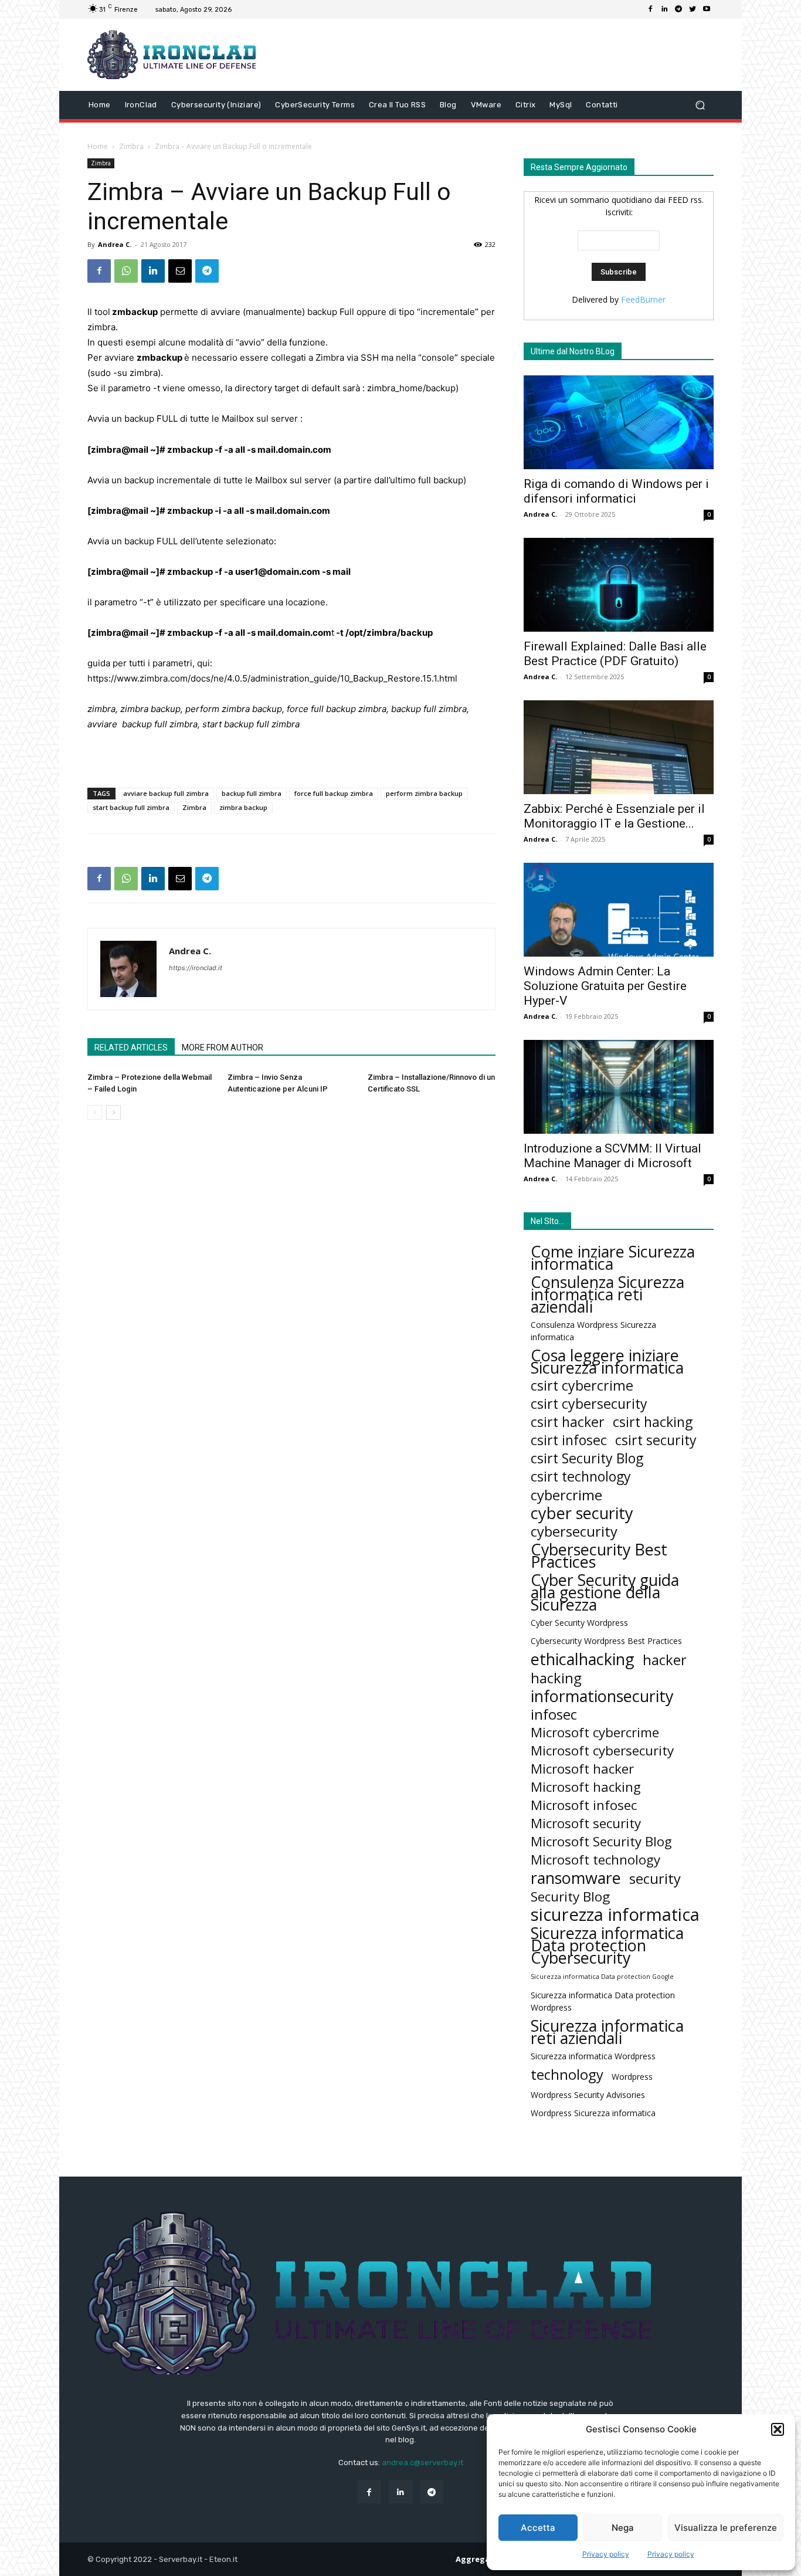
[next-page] (113, 1112)
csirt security (656, 1440)
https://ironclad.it (196, 968)
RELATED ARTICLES (131, 1048)
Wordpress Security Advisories (588, 2095)
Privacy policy (606, 2554)
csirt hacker (568, 1422)
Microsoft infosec (584, 1805)
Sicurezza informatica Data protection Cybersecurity (607, 1945)
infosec (554, 1714)
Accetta (538, 2528)
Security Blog (570, 1897)
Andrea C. (115, 244)
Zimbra (131, 146)
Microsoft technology (595, 1860)
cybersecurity (574, 1531)
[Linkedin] (664, 9)
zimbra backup (243, 807)
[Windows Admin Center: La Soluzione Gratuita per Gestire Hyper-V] (619, 910)
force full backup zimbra (334, 793)
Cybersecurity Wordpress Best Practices (606, 1641)
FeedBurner (643, 299)
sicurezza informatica (615, 1915)
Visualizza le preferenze (726, 2528)
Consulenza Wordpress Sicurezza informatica (593, 1331)
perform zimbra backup (424, 793)
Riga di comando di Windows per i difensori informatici (616, 491)
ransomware (576, 1878)
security (655, 1878)
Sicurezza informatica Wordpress (593, 2056)
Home (98, 146)
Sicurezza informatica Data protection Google (602, 1977)
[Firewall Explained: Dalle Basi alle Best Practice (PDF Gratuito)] (619, 585)
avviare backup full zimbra (166, 793)
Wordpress (632, 2077)
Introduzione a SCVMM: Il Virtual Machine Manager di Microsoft (612, 1156)
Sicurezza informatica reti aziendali (607, 2032)
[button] (778, 2429)
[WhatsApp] (126, 271)
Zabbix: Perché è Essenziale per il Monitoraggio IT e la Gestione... (614, 816)
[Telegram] (678, 9)
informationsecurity (602, 1696)
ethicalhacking (583, 1659)
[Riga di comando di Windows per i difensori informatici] (619, 422)
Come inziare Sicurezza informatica (613, 1258)
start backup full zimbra (131, 807)
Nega (623, 2528)
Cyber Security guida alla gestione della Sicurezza (605, 1592)
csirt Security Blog (587, 1458)
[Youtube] (707, 9)
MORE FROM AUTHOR (223, 1048)
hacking (556, 1678)
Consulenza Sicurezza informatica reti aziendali (607, 1294)
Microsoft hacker (582, 1769)
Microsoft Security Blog (601, 1841)
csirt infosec (569, 1440)
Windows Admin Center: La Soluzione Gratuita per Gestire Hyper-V (605, 986)
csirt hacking (653, 1422)
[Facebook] (650, 9)
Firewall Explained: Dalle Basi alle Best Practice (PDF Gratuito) (615, 654)
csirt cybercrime (582, 1386)
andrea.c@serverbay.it (422, 2463)
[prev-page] (95, 1112)
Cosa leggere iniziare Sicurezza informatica (607, 1361)
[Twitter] (693, 9)
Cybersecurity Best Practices (599, 1555)
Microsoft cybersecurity (602, 1750)
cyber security (582, 1513)
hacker (665, 1660)
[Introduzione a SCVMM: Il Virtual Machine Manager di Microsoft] (619, 1087)
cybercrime (566, 1495)
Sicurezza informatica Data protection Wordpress (603, 2001)
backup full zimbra (252, 793)
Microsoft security (586, 1823)
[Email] (180, 271)
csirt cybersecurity (589, 1404)
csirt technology (581, 1477)
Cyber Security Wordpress (579, 1623)
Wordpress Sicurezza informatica (593, 2113)
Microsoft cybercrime (595, 1732)
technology (567, 2074)
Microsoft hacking (586, 1787)
